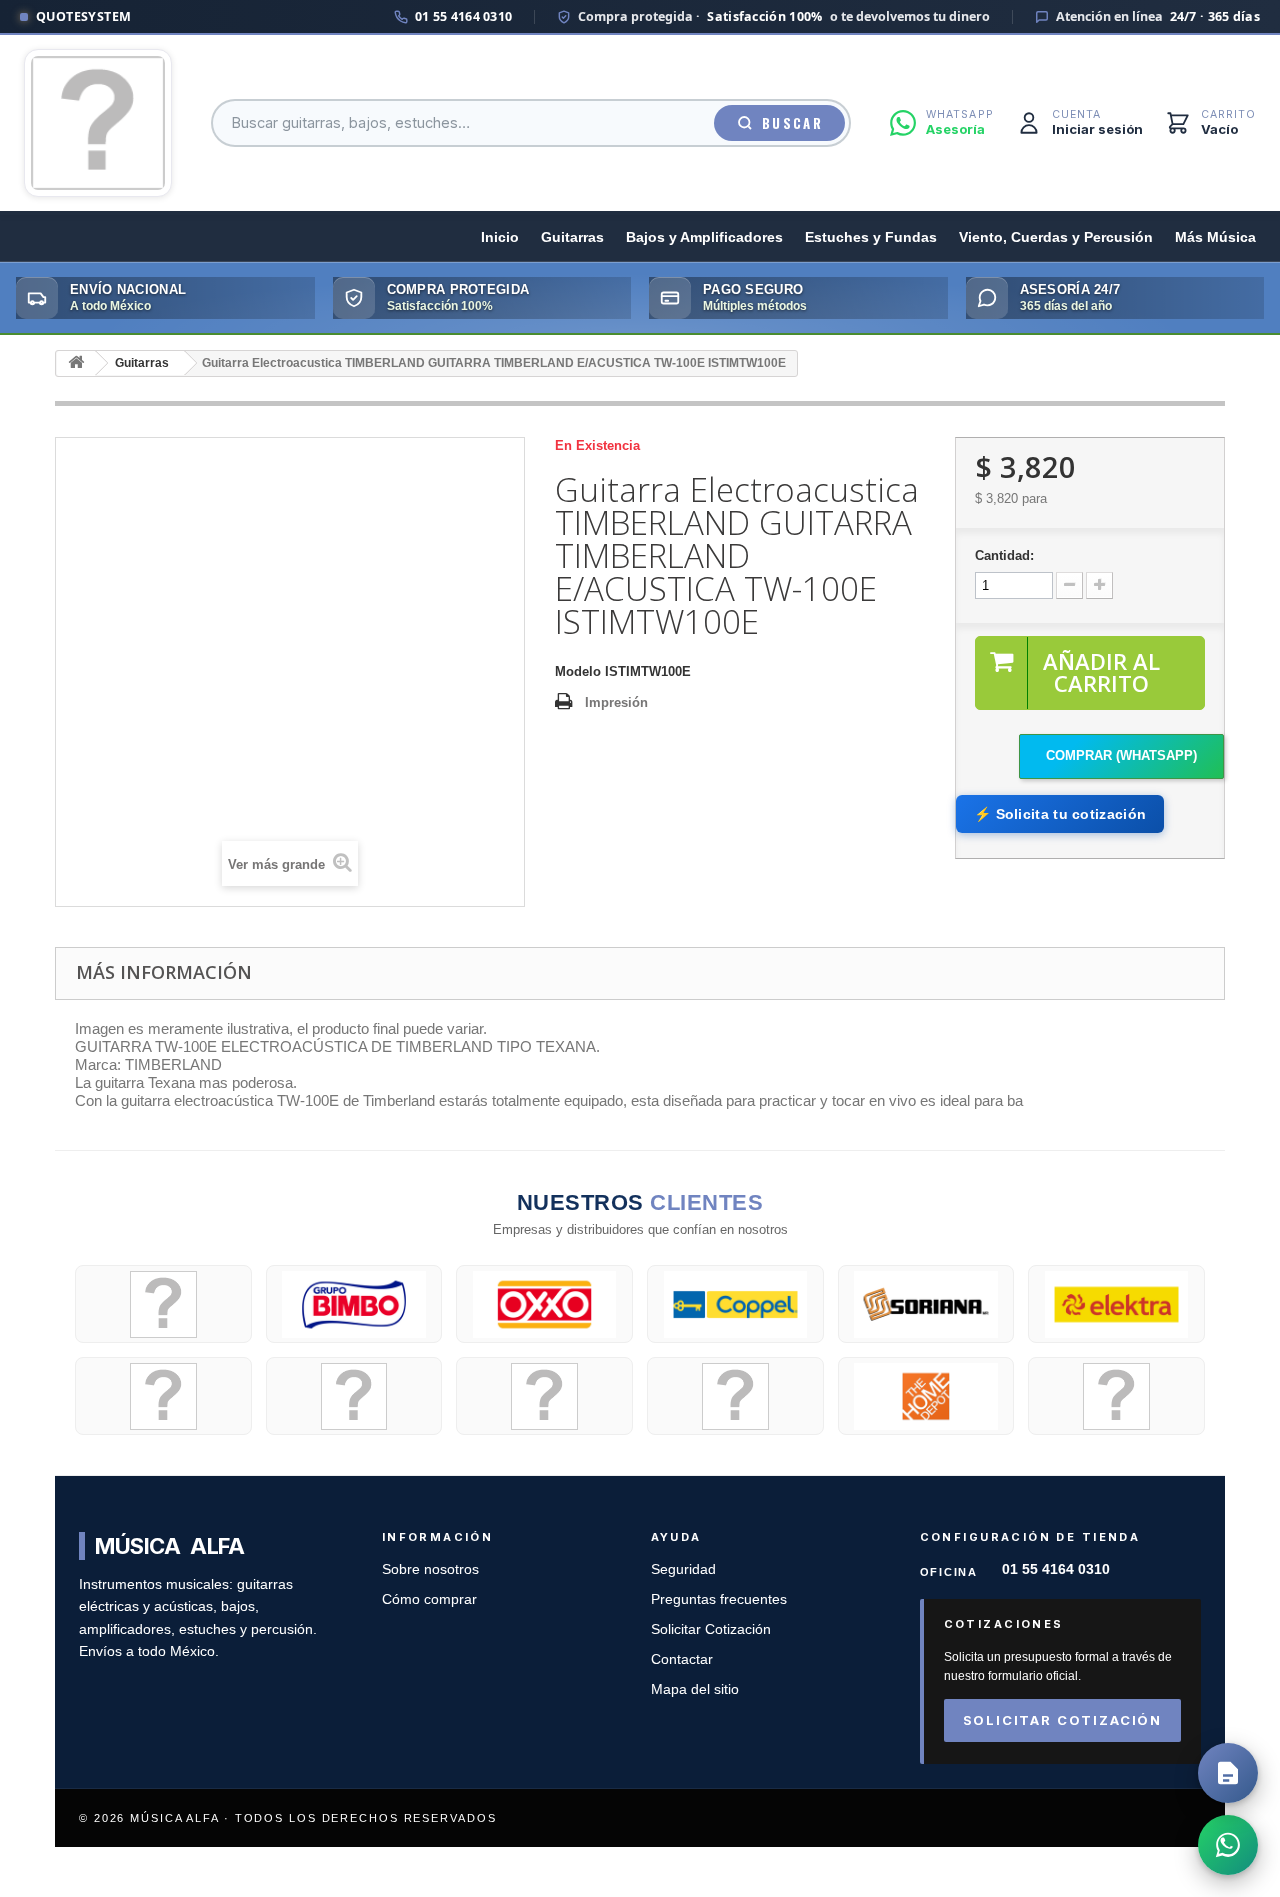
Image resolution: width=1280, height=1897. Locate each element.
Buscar (792, 123)
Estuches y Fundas (871, 237)
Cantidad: (1004, 555)
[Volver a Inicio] (76, 363)
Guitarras (572, 237)
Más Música (1215, 237)
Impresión (616, 702)
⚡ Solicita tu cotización (1060, 814)
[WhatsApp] (1228, 1845)
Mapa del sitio (695, 1689)
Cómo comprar (429, 1599)
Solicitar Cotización (711, 1629)
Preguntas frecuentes (719, 1599)
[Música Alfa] (98, 123)
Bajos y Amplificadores (704, 237)
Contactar (682, 1659)
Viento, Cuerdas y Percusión (1056, 237)
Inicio (500, 237)
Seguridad (683, 1569)
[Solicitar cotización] (1228, 1773)
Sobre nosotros (430, 1569)
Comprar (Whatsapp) (1121, 755)
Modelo (578, 671)
